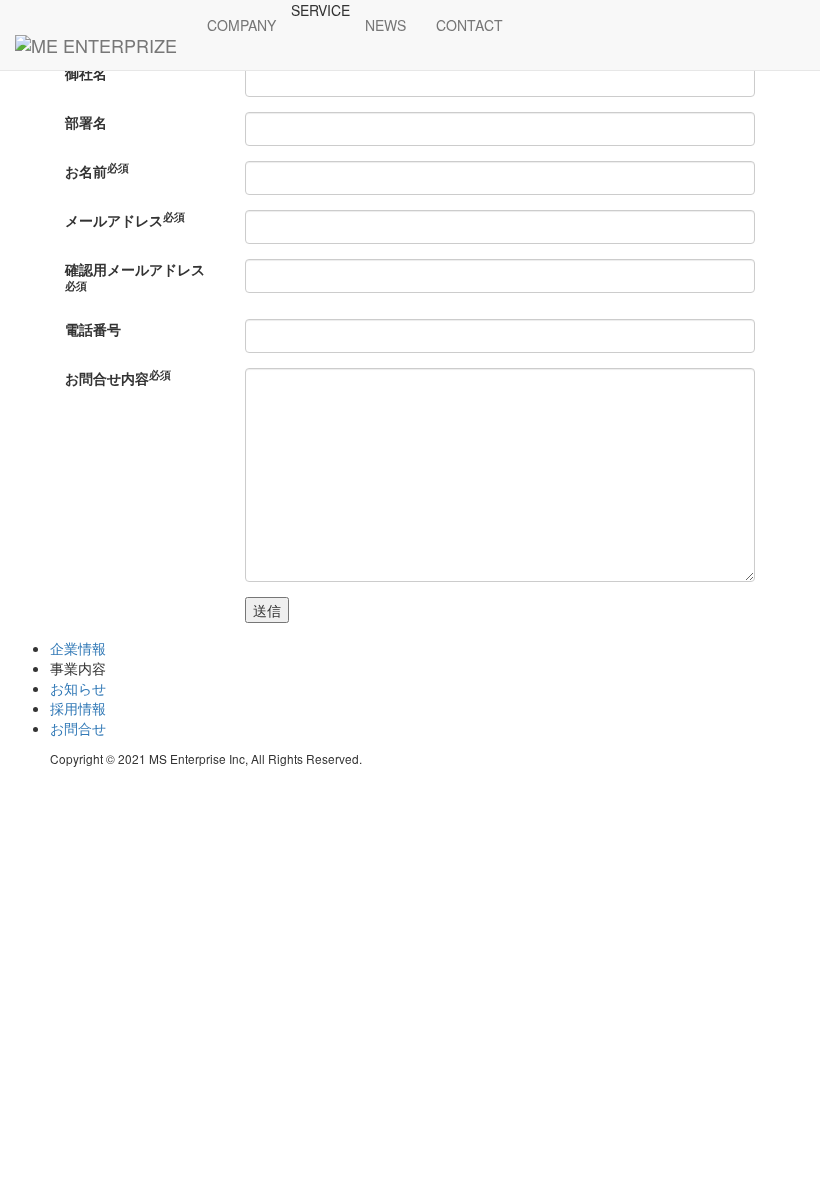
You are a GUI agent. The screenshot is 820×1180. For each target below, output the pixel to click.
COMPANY (241, 25)
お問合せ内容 (118, 378)
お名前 (97, 171)
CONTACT (469, 25)
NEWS (385, 25)
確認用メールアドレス (135, 276)
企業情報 (78, 648)
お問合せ (78, 728)
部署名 (86, 122)
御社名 (86, 73)
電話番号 (93, 329)
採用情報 (78, 708)
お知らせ (78, 688)
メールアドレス (125, 220)
